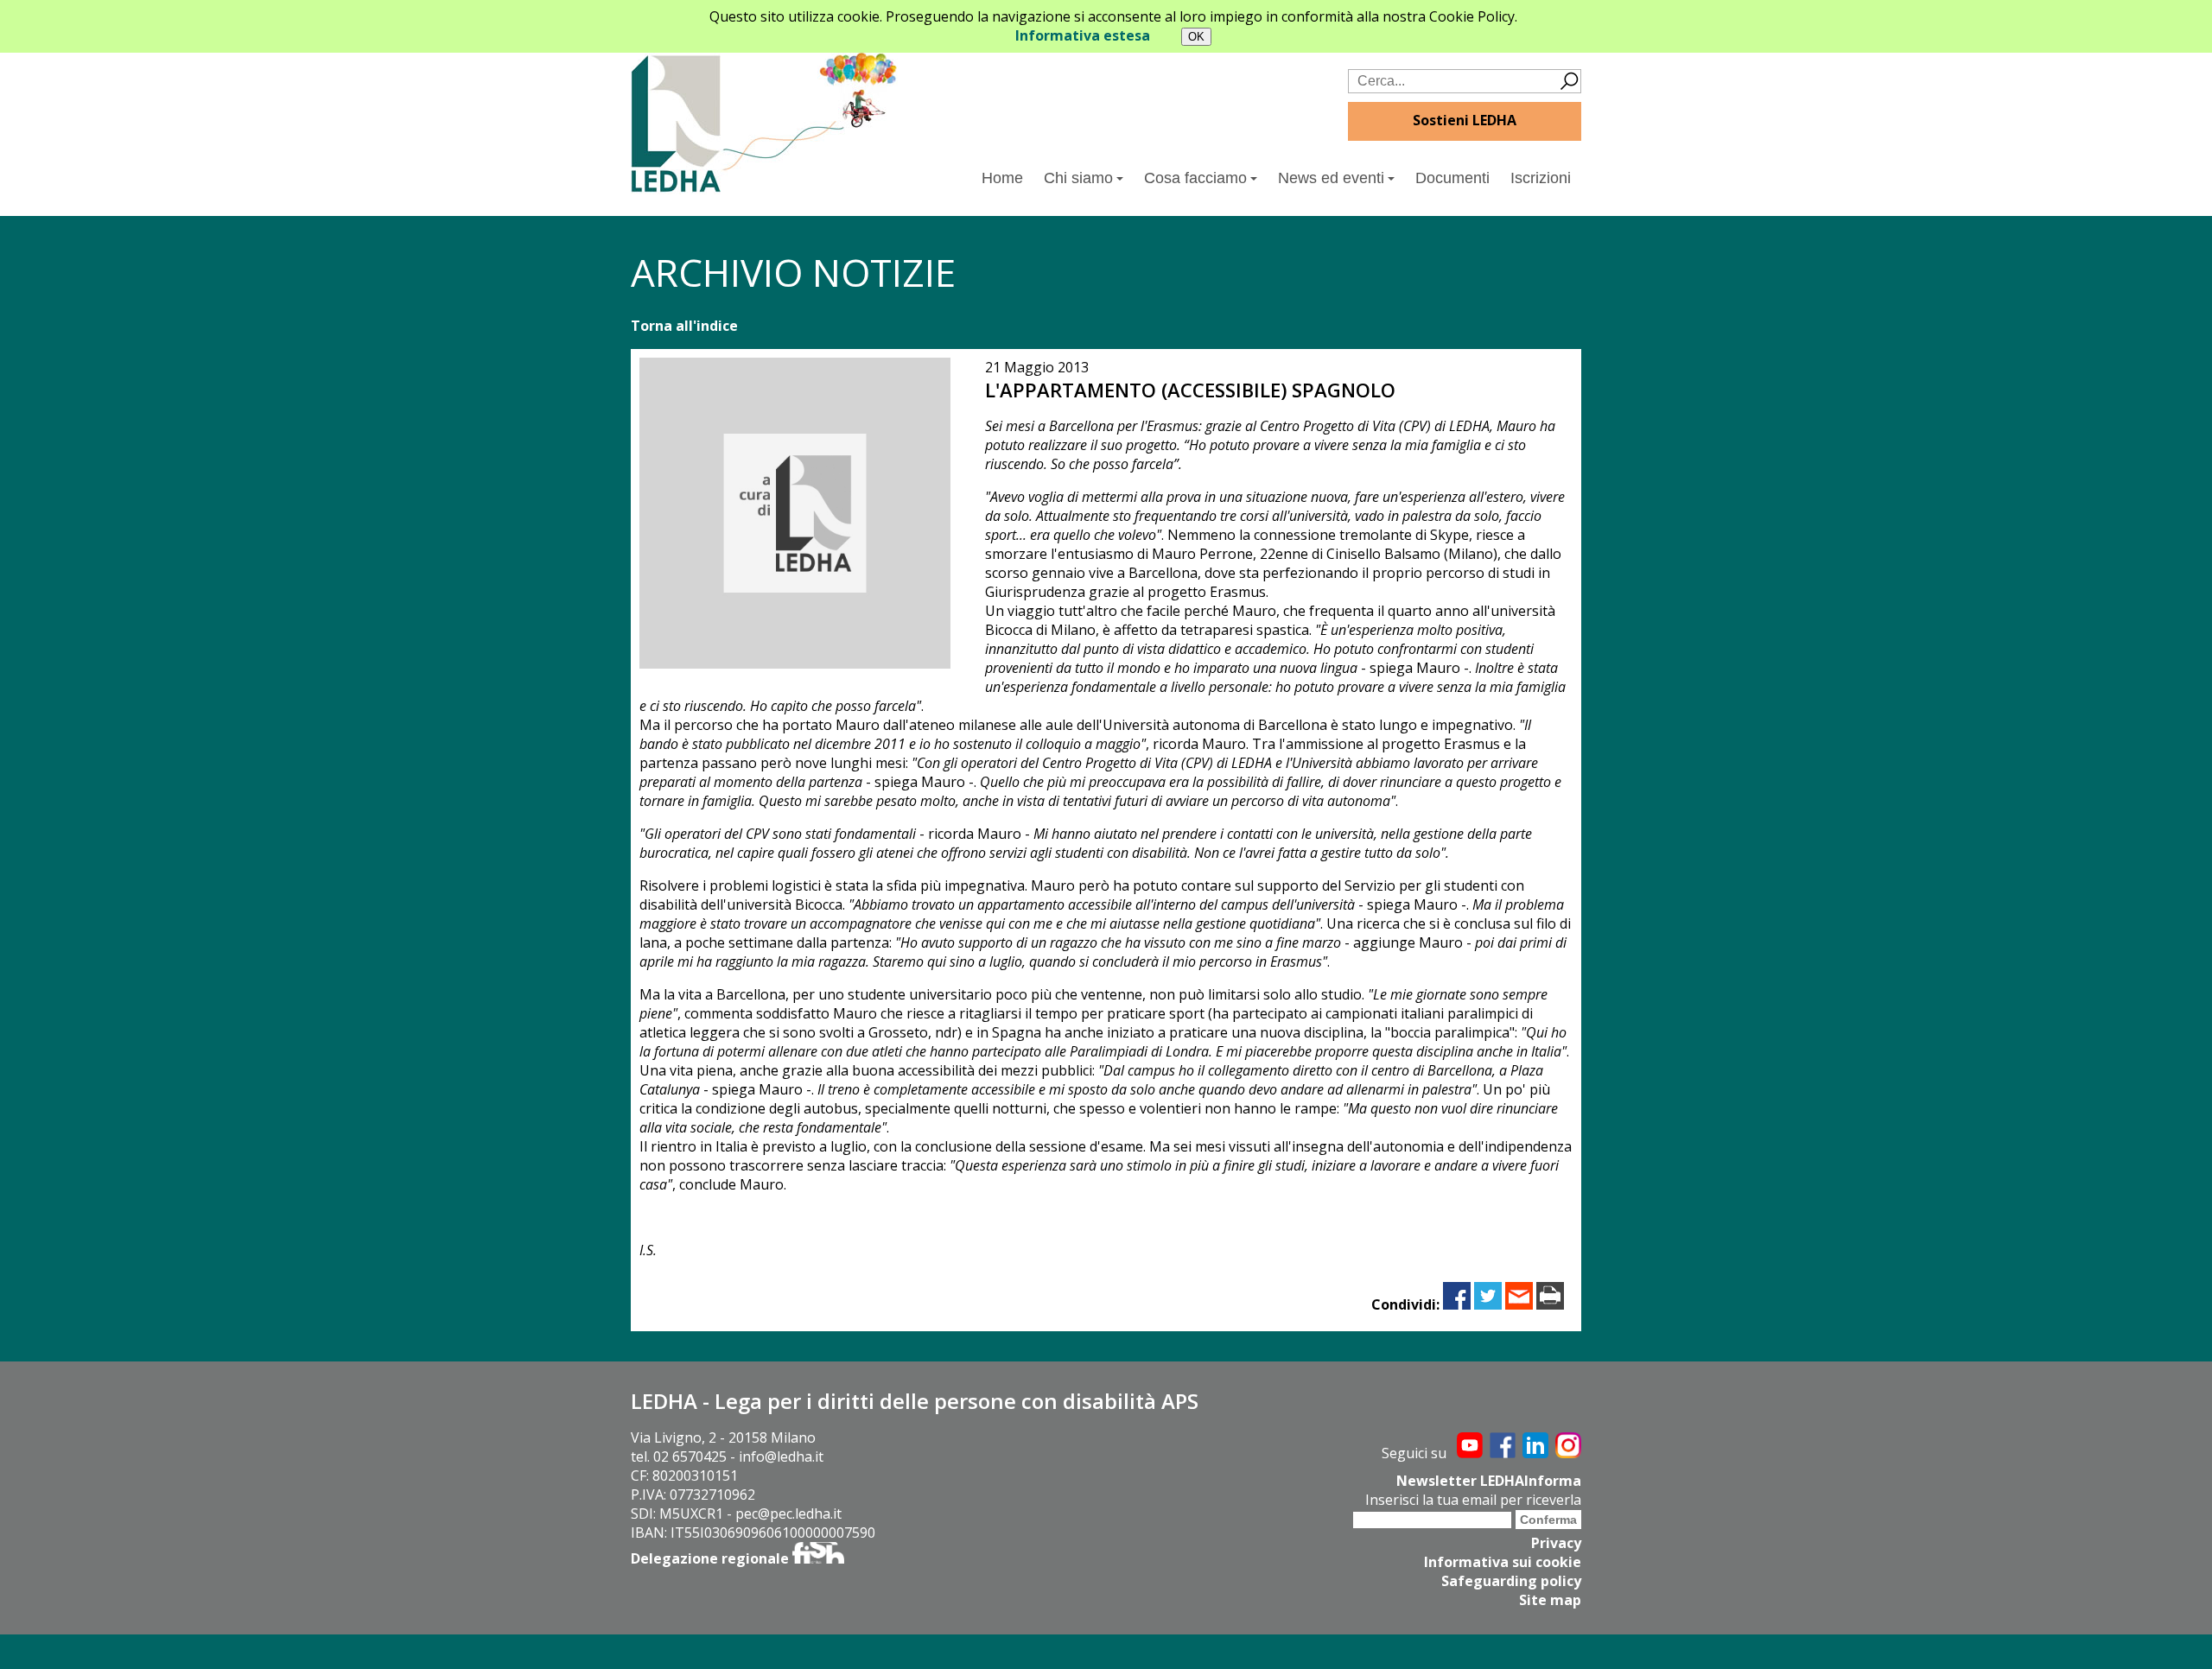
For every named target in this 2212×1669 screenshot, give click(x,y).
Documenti (1452, 178)
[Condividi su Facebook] (1457, 1304)
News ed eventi (1331, 178)
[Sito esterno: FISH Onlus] (818, 1558)
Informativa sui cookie (1503, 1562)
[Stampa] (1550, 1304)
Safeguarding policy (1511, 1581)
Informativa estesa (1083, 35)
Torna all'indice (684, 326)
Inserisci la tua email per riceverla (1473, 1500)
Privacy (1556, 1543)
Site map (1550, 1600)
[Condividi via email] (1519, 1304)
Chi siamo (1078, 178)
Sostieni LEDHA (1465, 120)
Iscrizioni (1541, 178)
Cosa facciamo (1195, 178)
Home (1002, 178)
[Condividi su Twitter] (1488, 1304)
